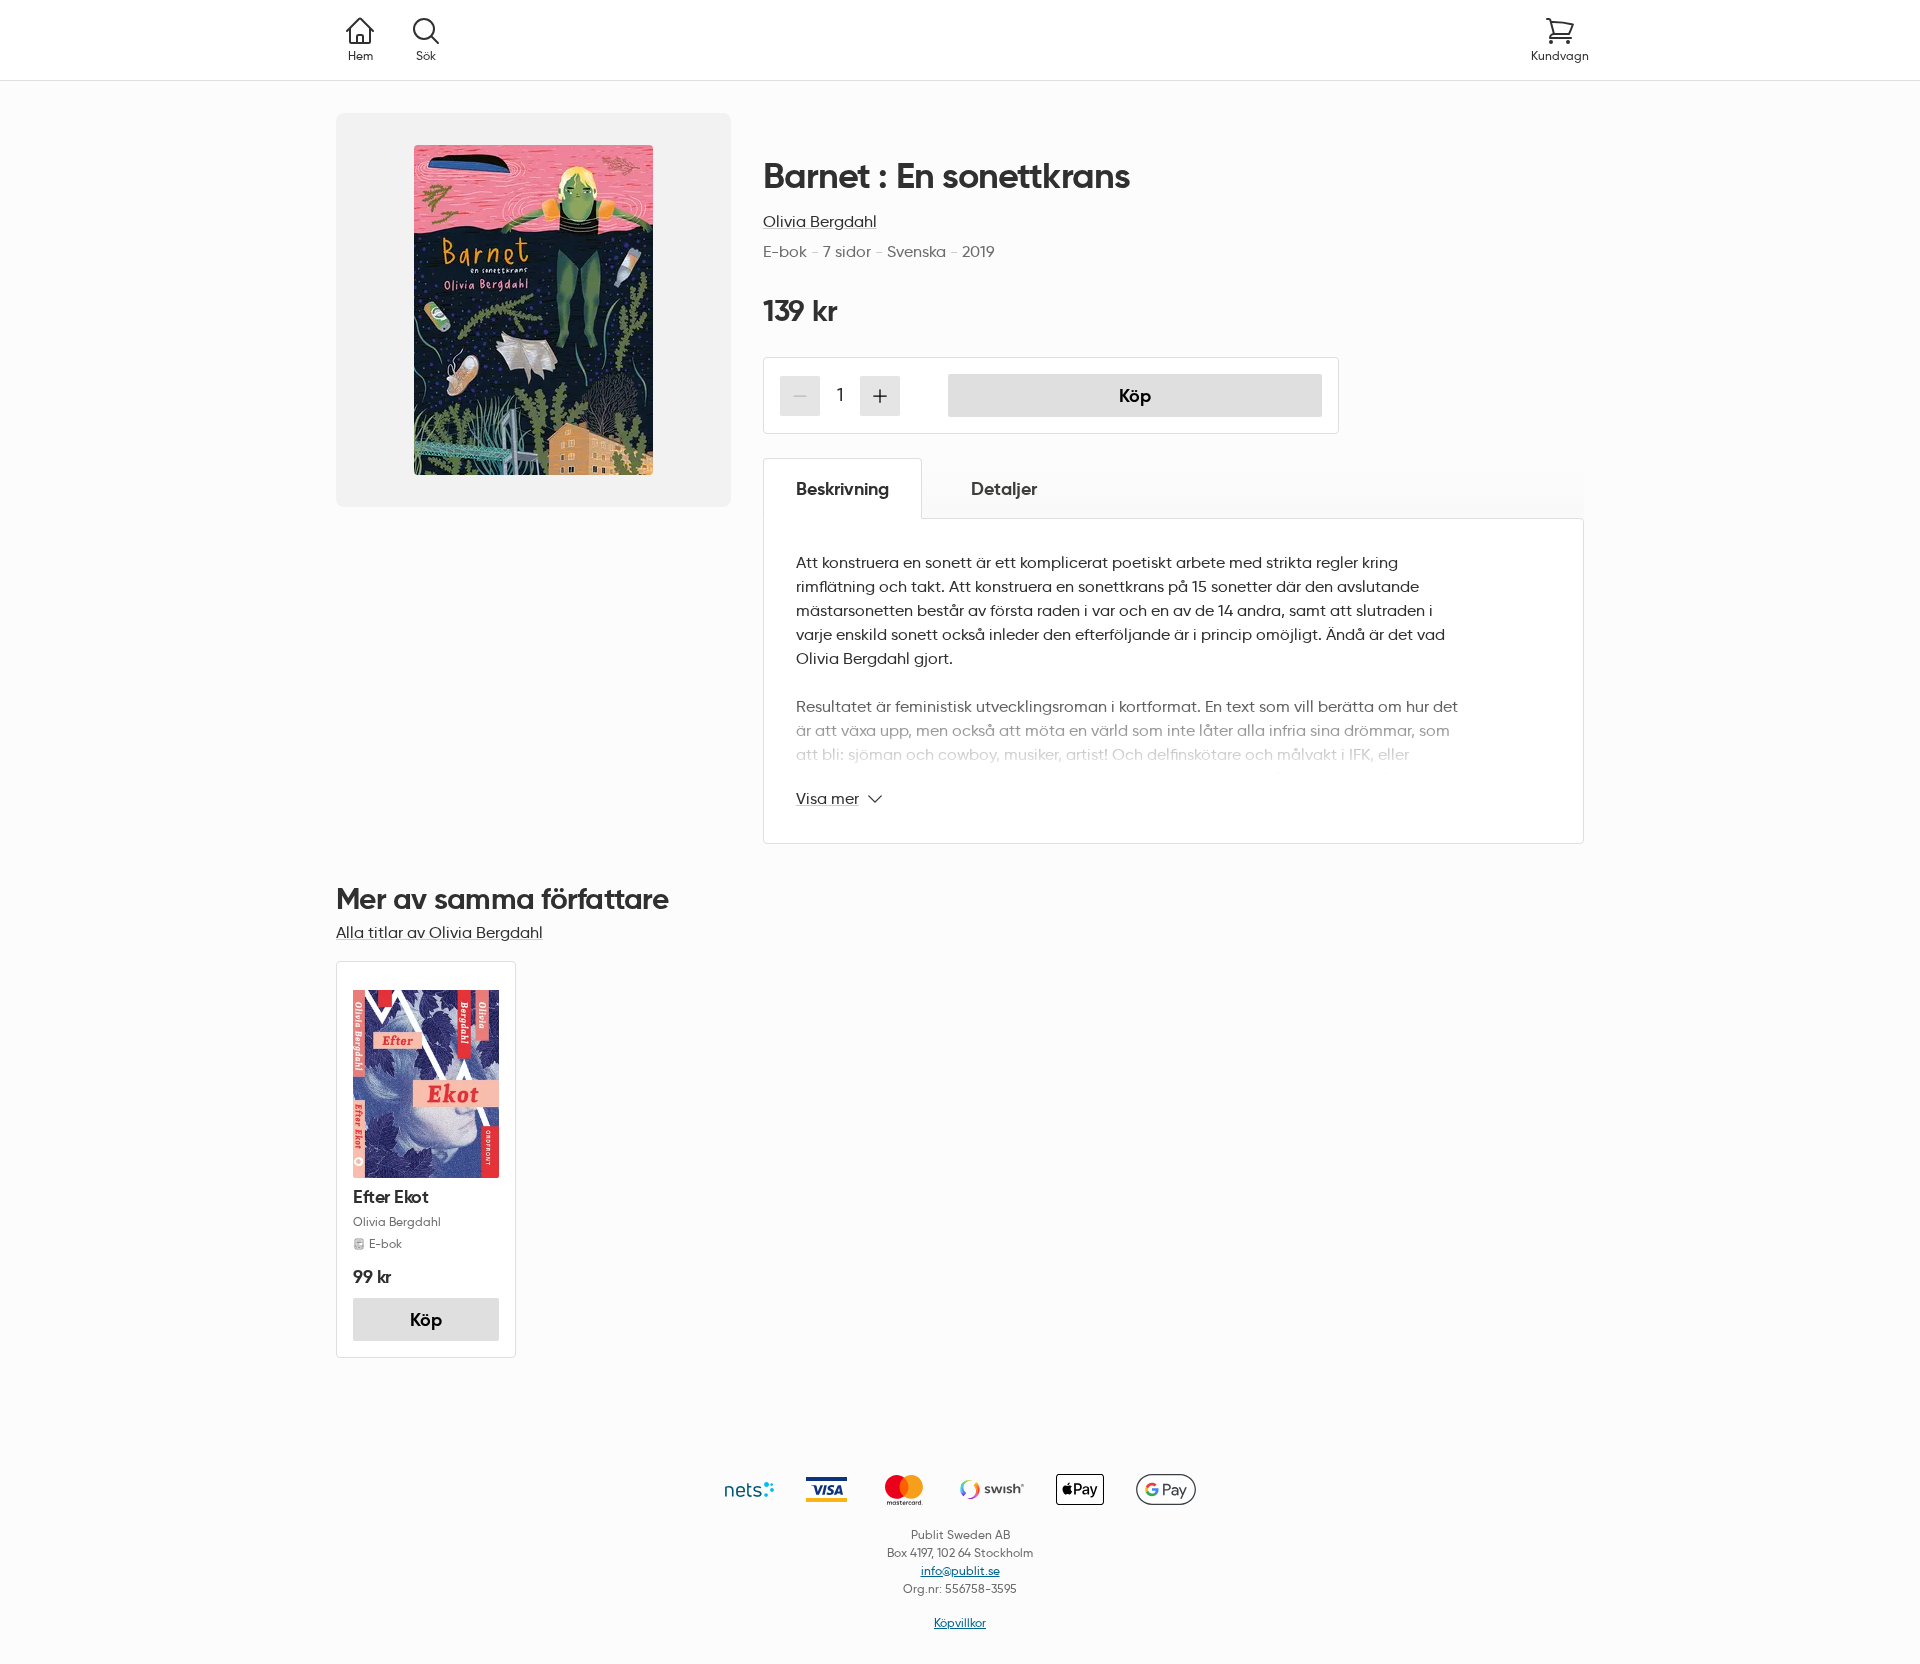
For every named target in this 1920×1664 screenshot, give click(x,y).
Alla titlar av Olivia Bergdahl (439, 932)
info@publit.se (960, 1570)
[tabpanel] (1173, 681)
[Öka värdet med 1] (880, 396)
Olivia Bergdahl (820, 221)
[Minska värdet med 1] (800, 396)
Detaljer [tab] (1004, 488)
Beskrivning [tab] (842, 488)
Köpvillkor (960, 1622)
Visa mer (827, 798)
